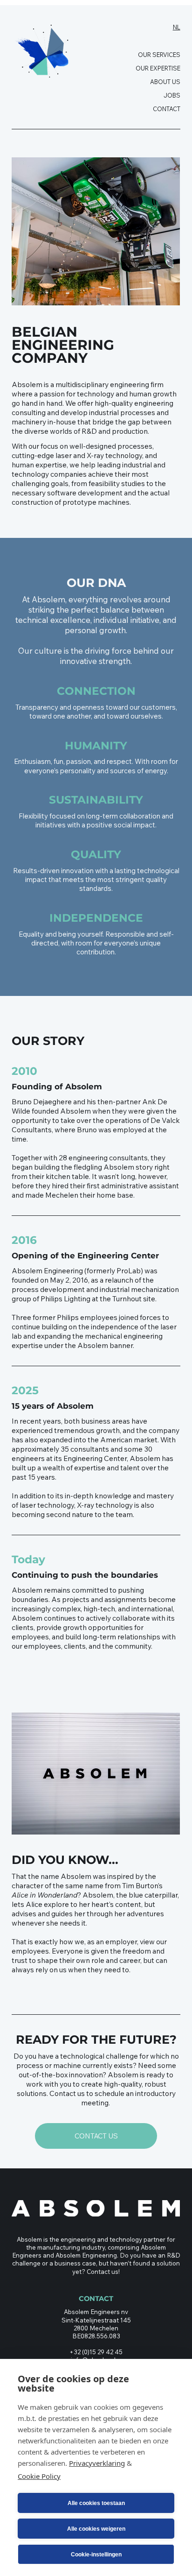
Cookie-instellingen (96, 2555)
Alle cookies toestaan (96, 2503)
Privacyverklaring (97, 2463)
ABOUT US (165, 82)
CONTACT (167, 109)
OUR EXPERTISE (158, 68)
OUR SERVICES (159, 55)
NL (177, 27)
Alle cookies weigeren (96, 2529)
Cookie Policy (39, 2476)
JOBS (172, 95)
